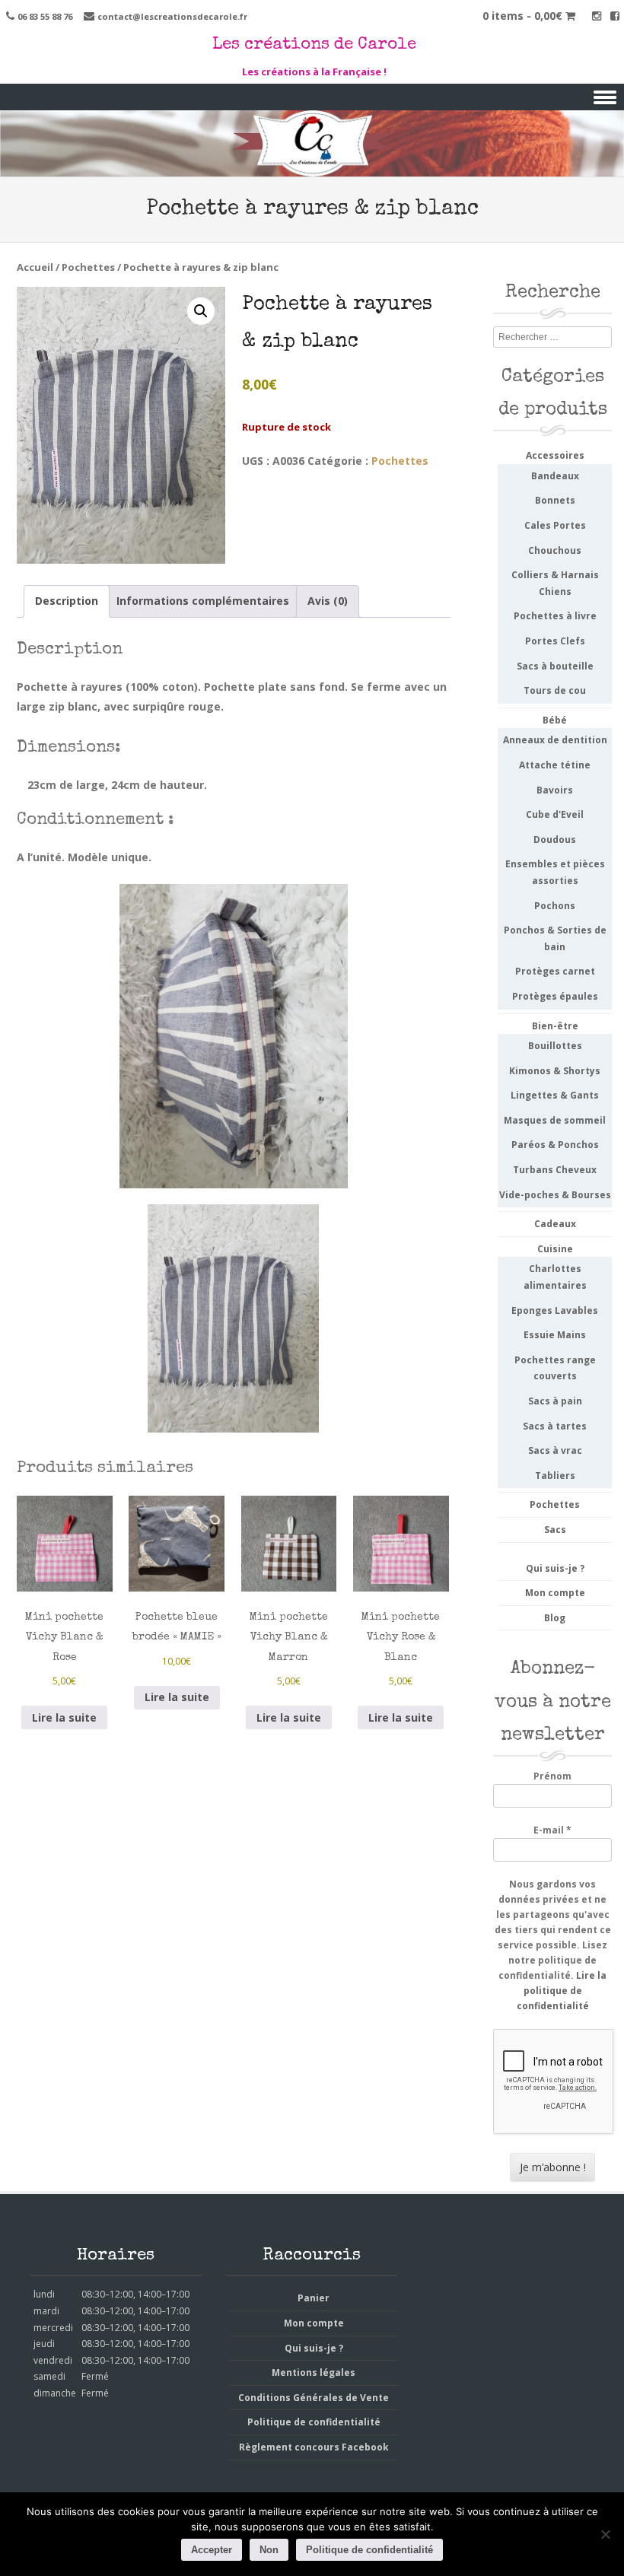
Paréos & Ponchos (555, 1145)
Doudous (555, 840)
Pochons (555, 906)
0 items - (522, 16)
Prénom (552, 1776)
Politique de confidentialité (314, 2422)
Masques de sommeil (555, 1120)
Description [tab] (67, 601)
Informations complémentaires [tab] (203, 601)
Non (269, 2550)
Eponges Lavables (555, 1310)
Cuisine (555, 1249)
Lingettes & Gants (555, 1095)
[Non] (605, 2534)
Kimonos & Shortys (555, 1071)
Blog (555, 1618)
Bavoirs (555, 790)
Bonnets (555, 500)
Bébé (555, 720)
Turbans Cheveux (555, 1170)
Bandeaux (555, 476)
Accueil (35, 267)
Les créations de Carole (314, 46)
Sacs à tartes (555, 1426)
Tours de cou (555, 690)
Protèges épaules (555, 996)
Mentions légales (314, 2372)
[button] (201, 311)
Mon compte (555, 1593)
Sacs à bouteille (555, 666)
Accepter (212, 2550)
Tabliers (555, 1476)
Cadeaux (555, 1224)
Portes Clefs (555, 641)
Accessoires (555, 455)
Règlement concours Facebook (314, 2447)
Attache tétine (555, 765)
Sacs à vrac (555, 1450)
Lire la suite (64, 1717)
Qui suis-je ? (555, 1568)
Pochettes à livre (555, 616)
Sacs (555, 1530)
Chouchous (555, 550)
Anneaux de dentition (555, 740)
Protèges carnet (555, 971)
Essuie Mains (555, 1335)
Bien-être (555, 1026)
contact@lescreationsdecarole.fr (172, 16)
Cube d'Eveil (555, 814)
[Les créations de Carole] (312, 166)
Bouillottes (555, 1046)
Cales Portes (555, 525)
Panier (314, 2298)
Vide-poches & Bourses (555, 1195)
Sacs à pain (555, 1401)
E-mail (552, 1830)
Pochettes (88, 267)
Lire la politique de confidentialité (562, 1991)
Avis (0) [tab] (328, 601)
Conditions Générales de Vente (314, 2398)
